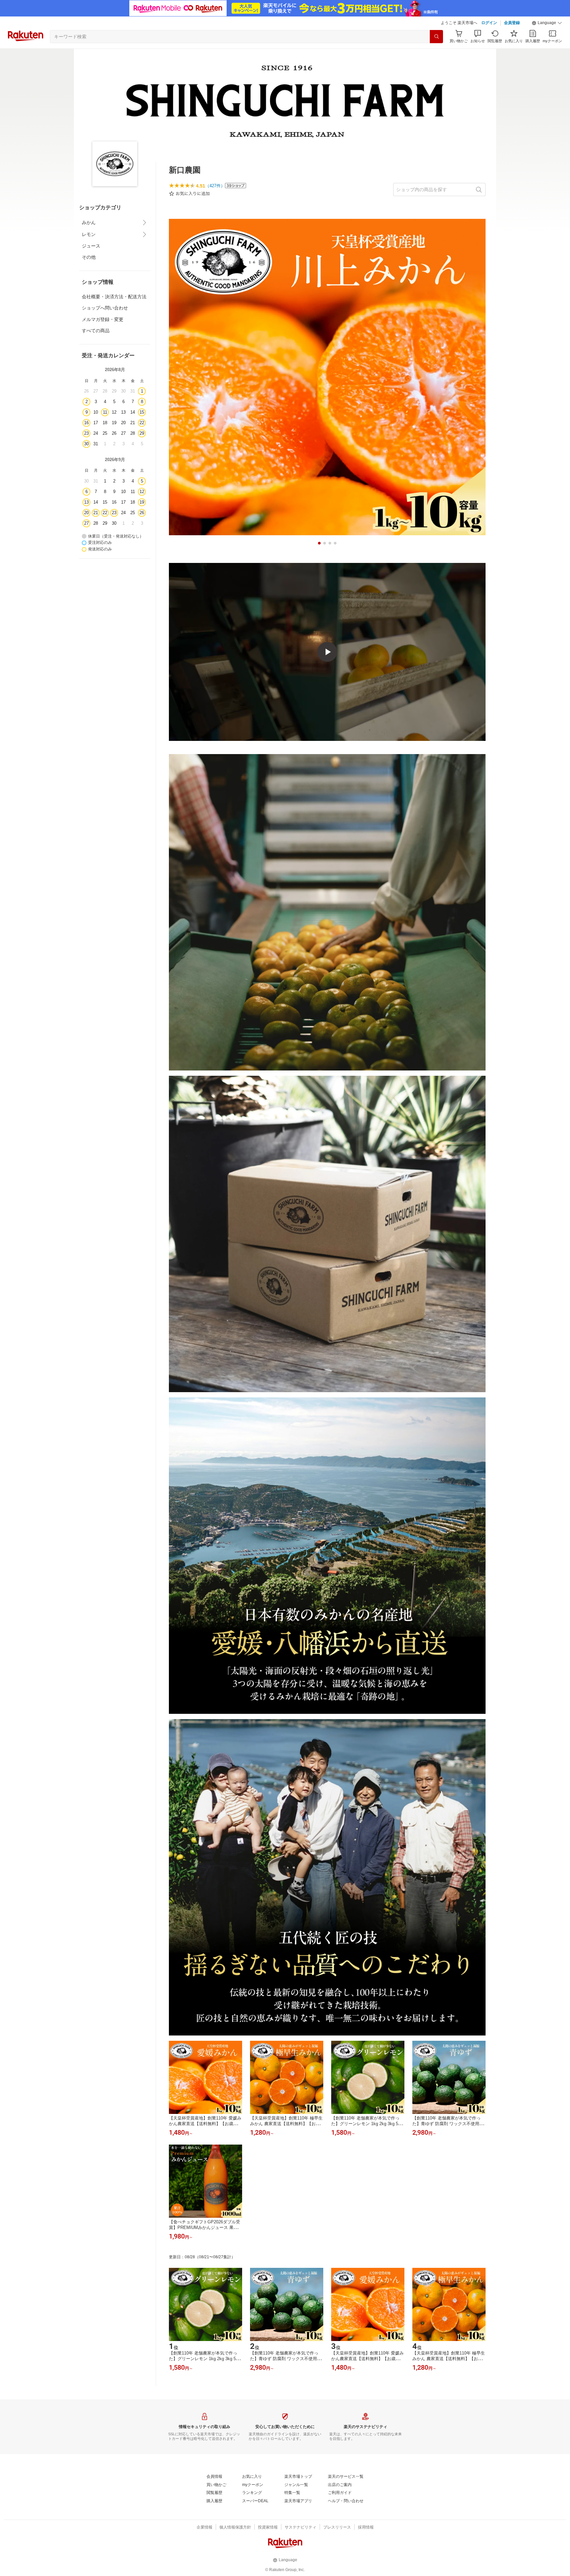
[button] (547, 23)
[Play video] (327, 652)
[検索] (436, 37)
